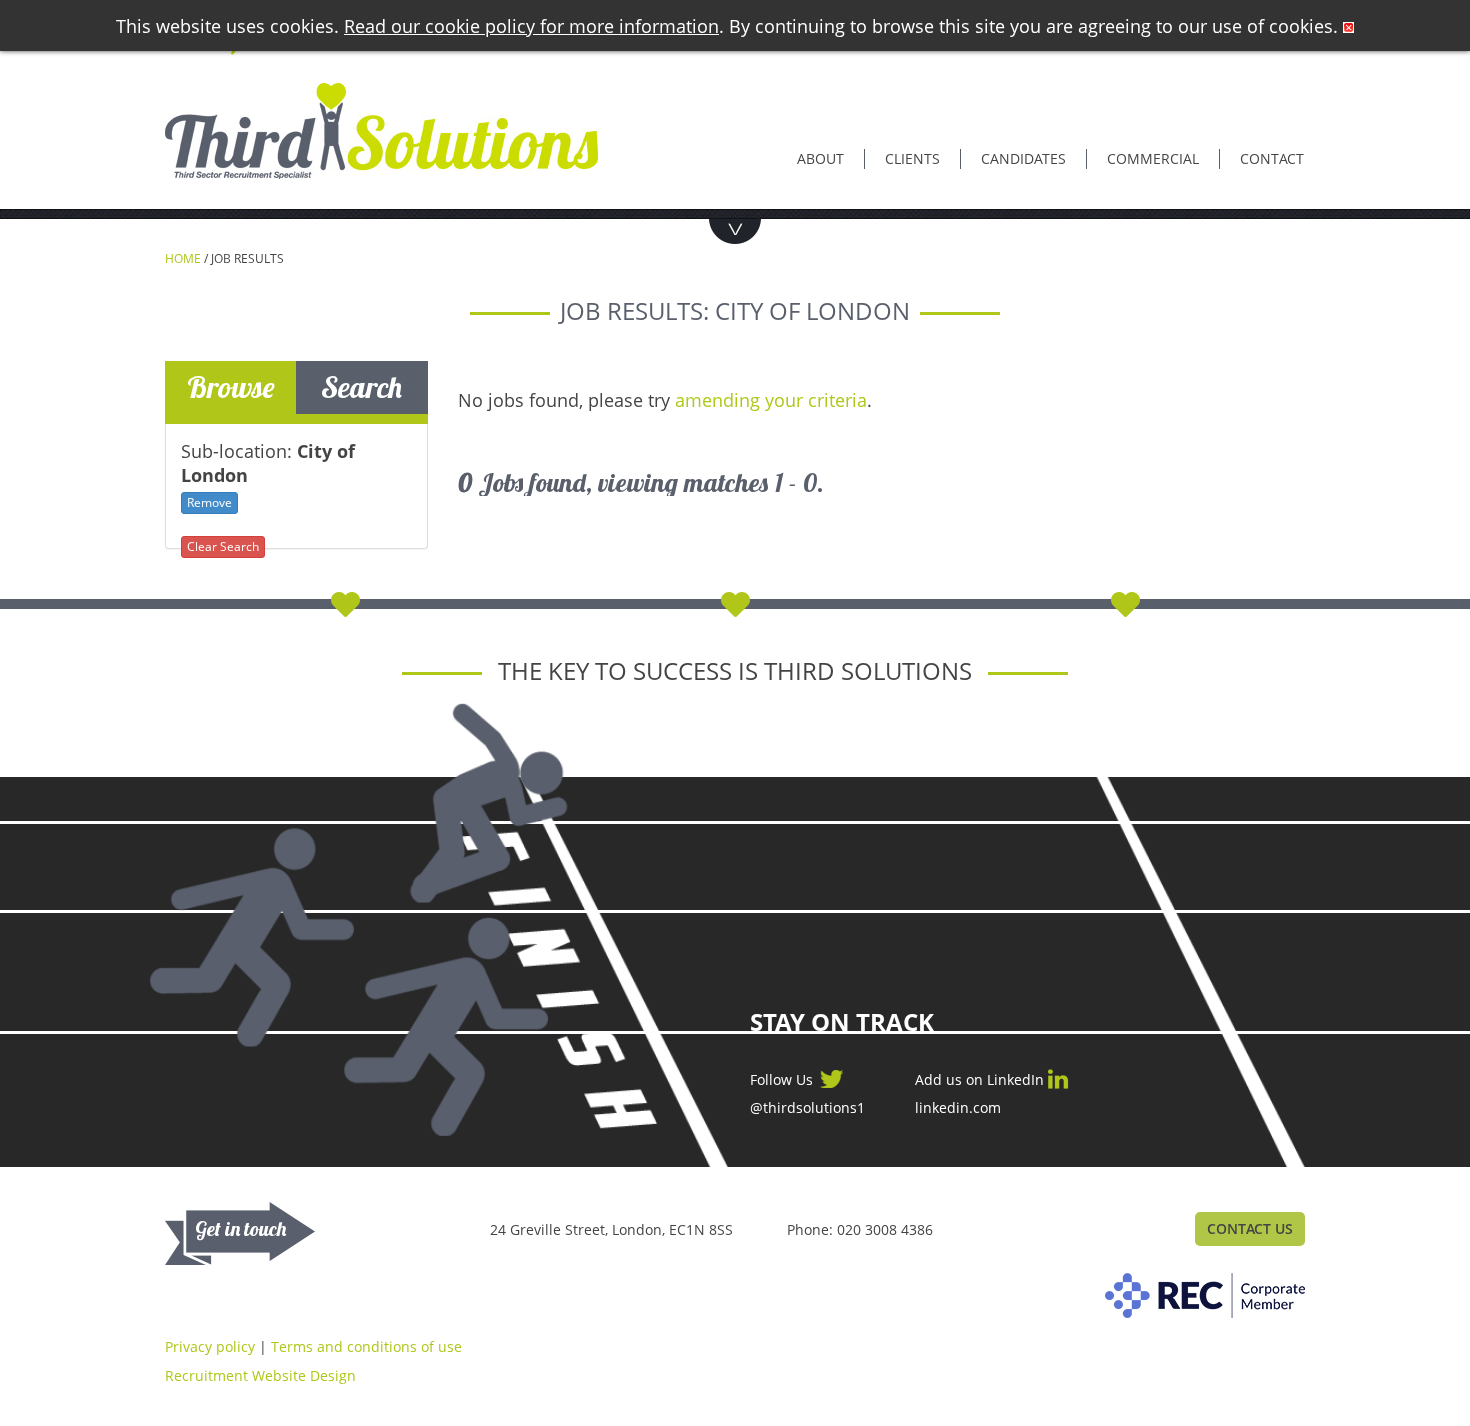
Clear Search (223, 546)
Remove (209, 502)
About (820, 158)
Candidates (1023, 158)
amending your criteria (771, 400)
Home (183, 258)
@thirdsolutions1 (807, 1108)
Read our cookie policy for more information (531, 26)
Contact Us (1250, 1228)
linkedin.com (958, 1108)
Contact (1272, 158)
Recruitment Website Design (260, 1375)
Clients (912, 158)
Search (361, 387)
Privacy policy (210, 1346)
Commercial (1153, 158)
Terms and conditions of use (366, 1346)
